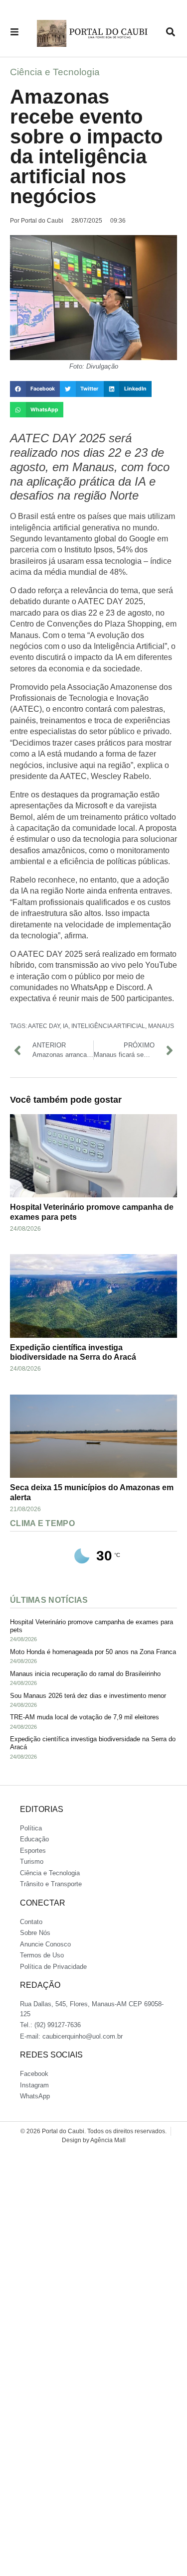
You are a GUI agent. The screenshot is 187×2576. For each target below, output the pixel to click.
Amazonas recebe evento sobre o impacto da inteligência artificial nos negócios (86, 146)
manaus (161, 1026)
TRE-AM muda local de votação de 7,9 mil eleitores (85, 1717)
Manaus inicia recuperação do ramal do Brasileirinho (85, 1674)
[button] (35, 389)
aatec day (44, 1026)
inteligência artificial (108, 1026)
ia (66, 1026)
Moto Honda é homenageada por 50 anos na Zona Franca (93, 1652)
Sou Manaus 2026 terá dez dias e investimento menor (88, 1696)
